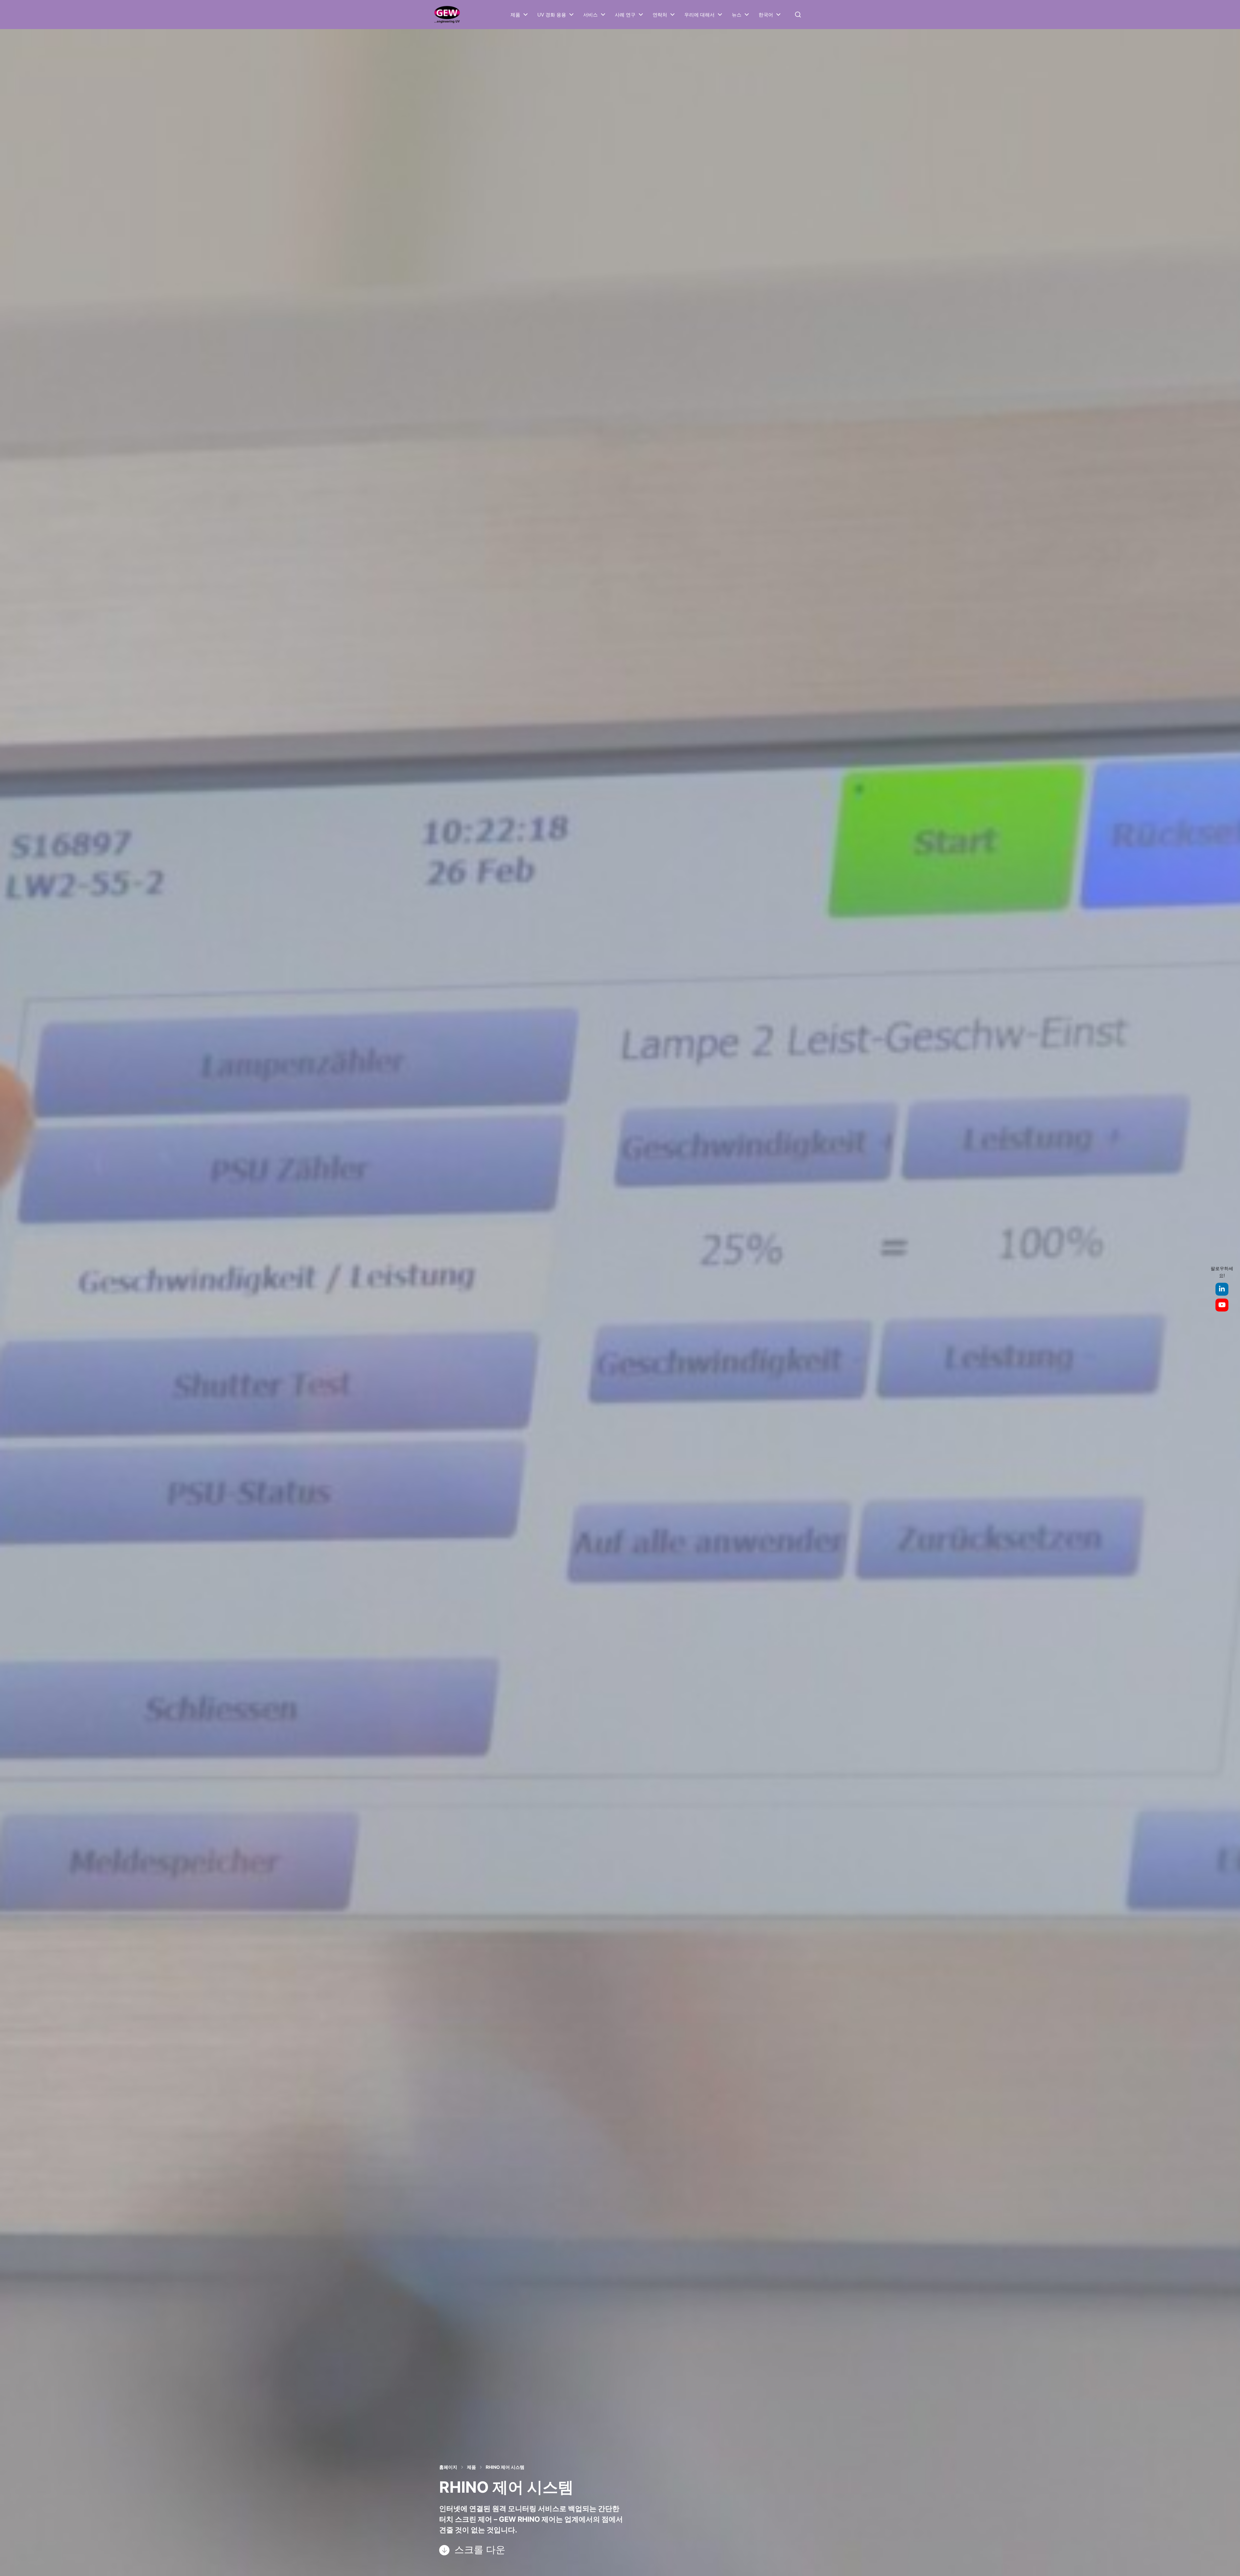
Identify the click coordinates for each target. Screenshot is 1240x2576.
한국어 (766, 15)
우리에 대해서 (699, 15)
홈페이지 (448, 2467)
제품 (515, 15)
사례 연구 (625, 15)
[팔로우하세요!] (1222, 1289)
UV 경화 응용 (552, 15)
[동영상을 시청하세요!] (1222, 1305)
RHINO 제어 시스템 (505, 2467)
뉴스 (737, 15)
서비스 (590, 15)
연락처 (660, 15)
